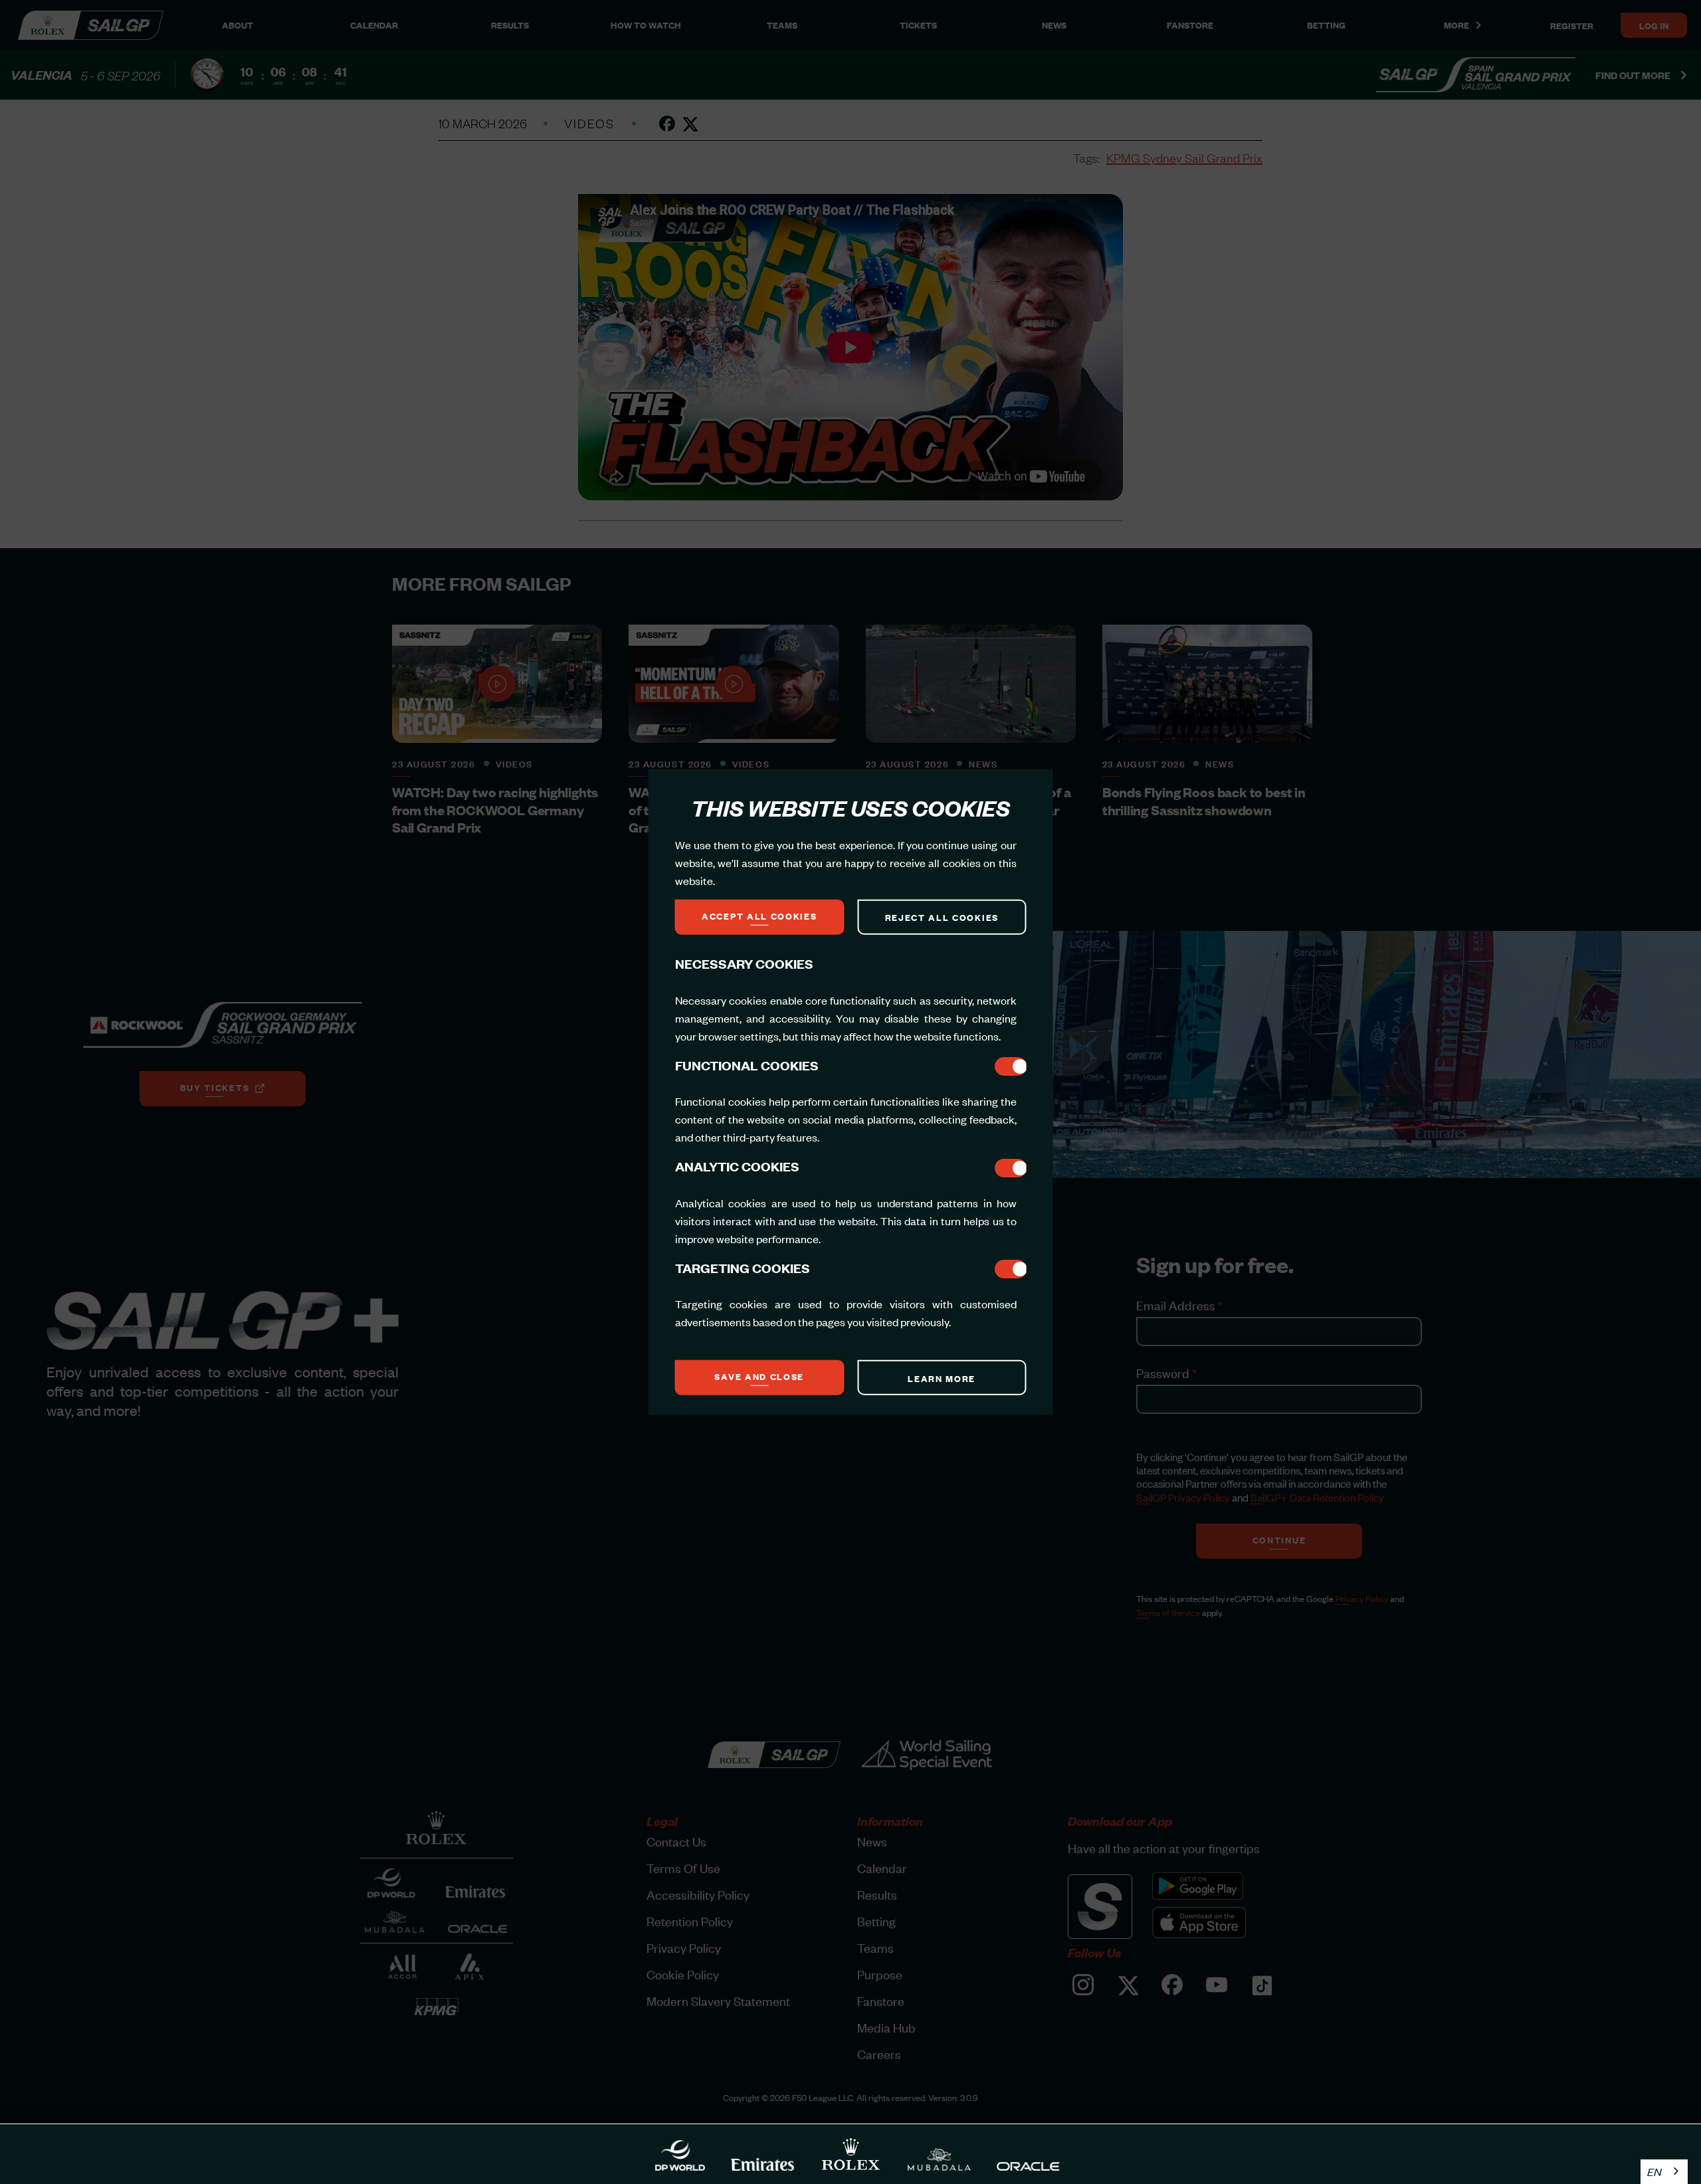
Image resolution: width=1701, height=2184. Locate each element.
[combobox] (1664, 2172)
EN (1654, 2171)
